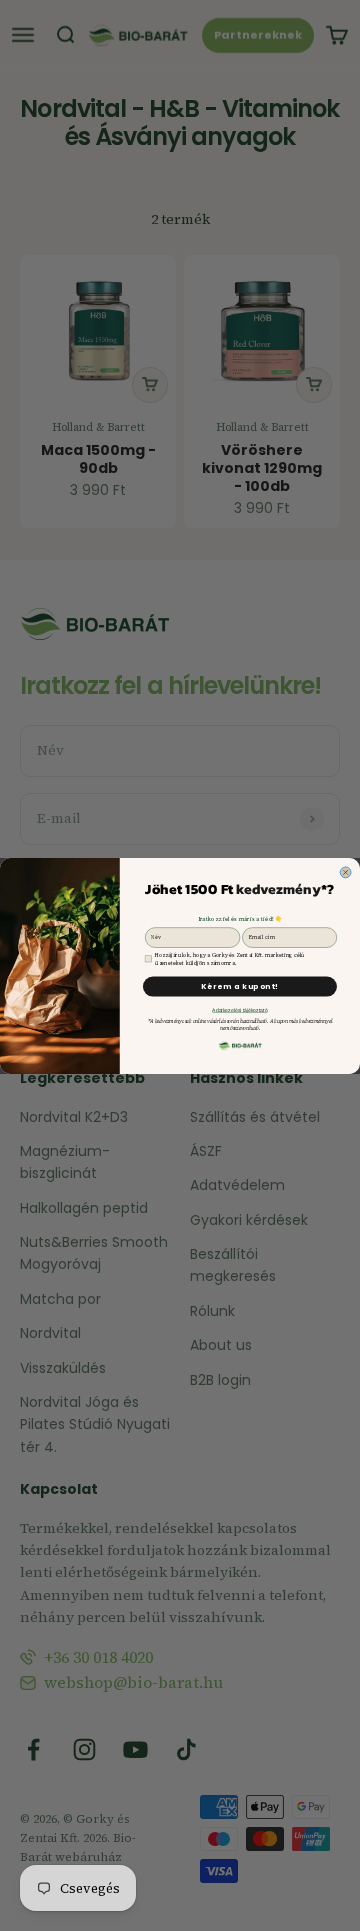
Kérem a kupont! (240, 986)
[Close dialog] (345, 872)
